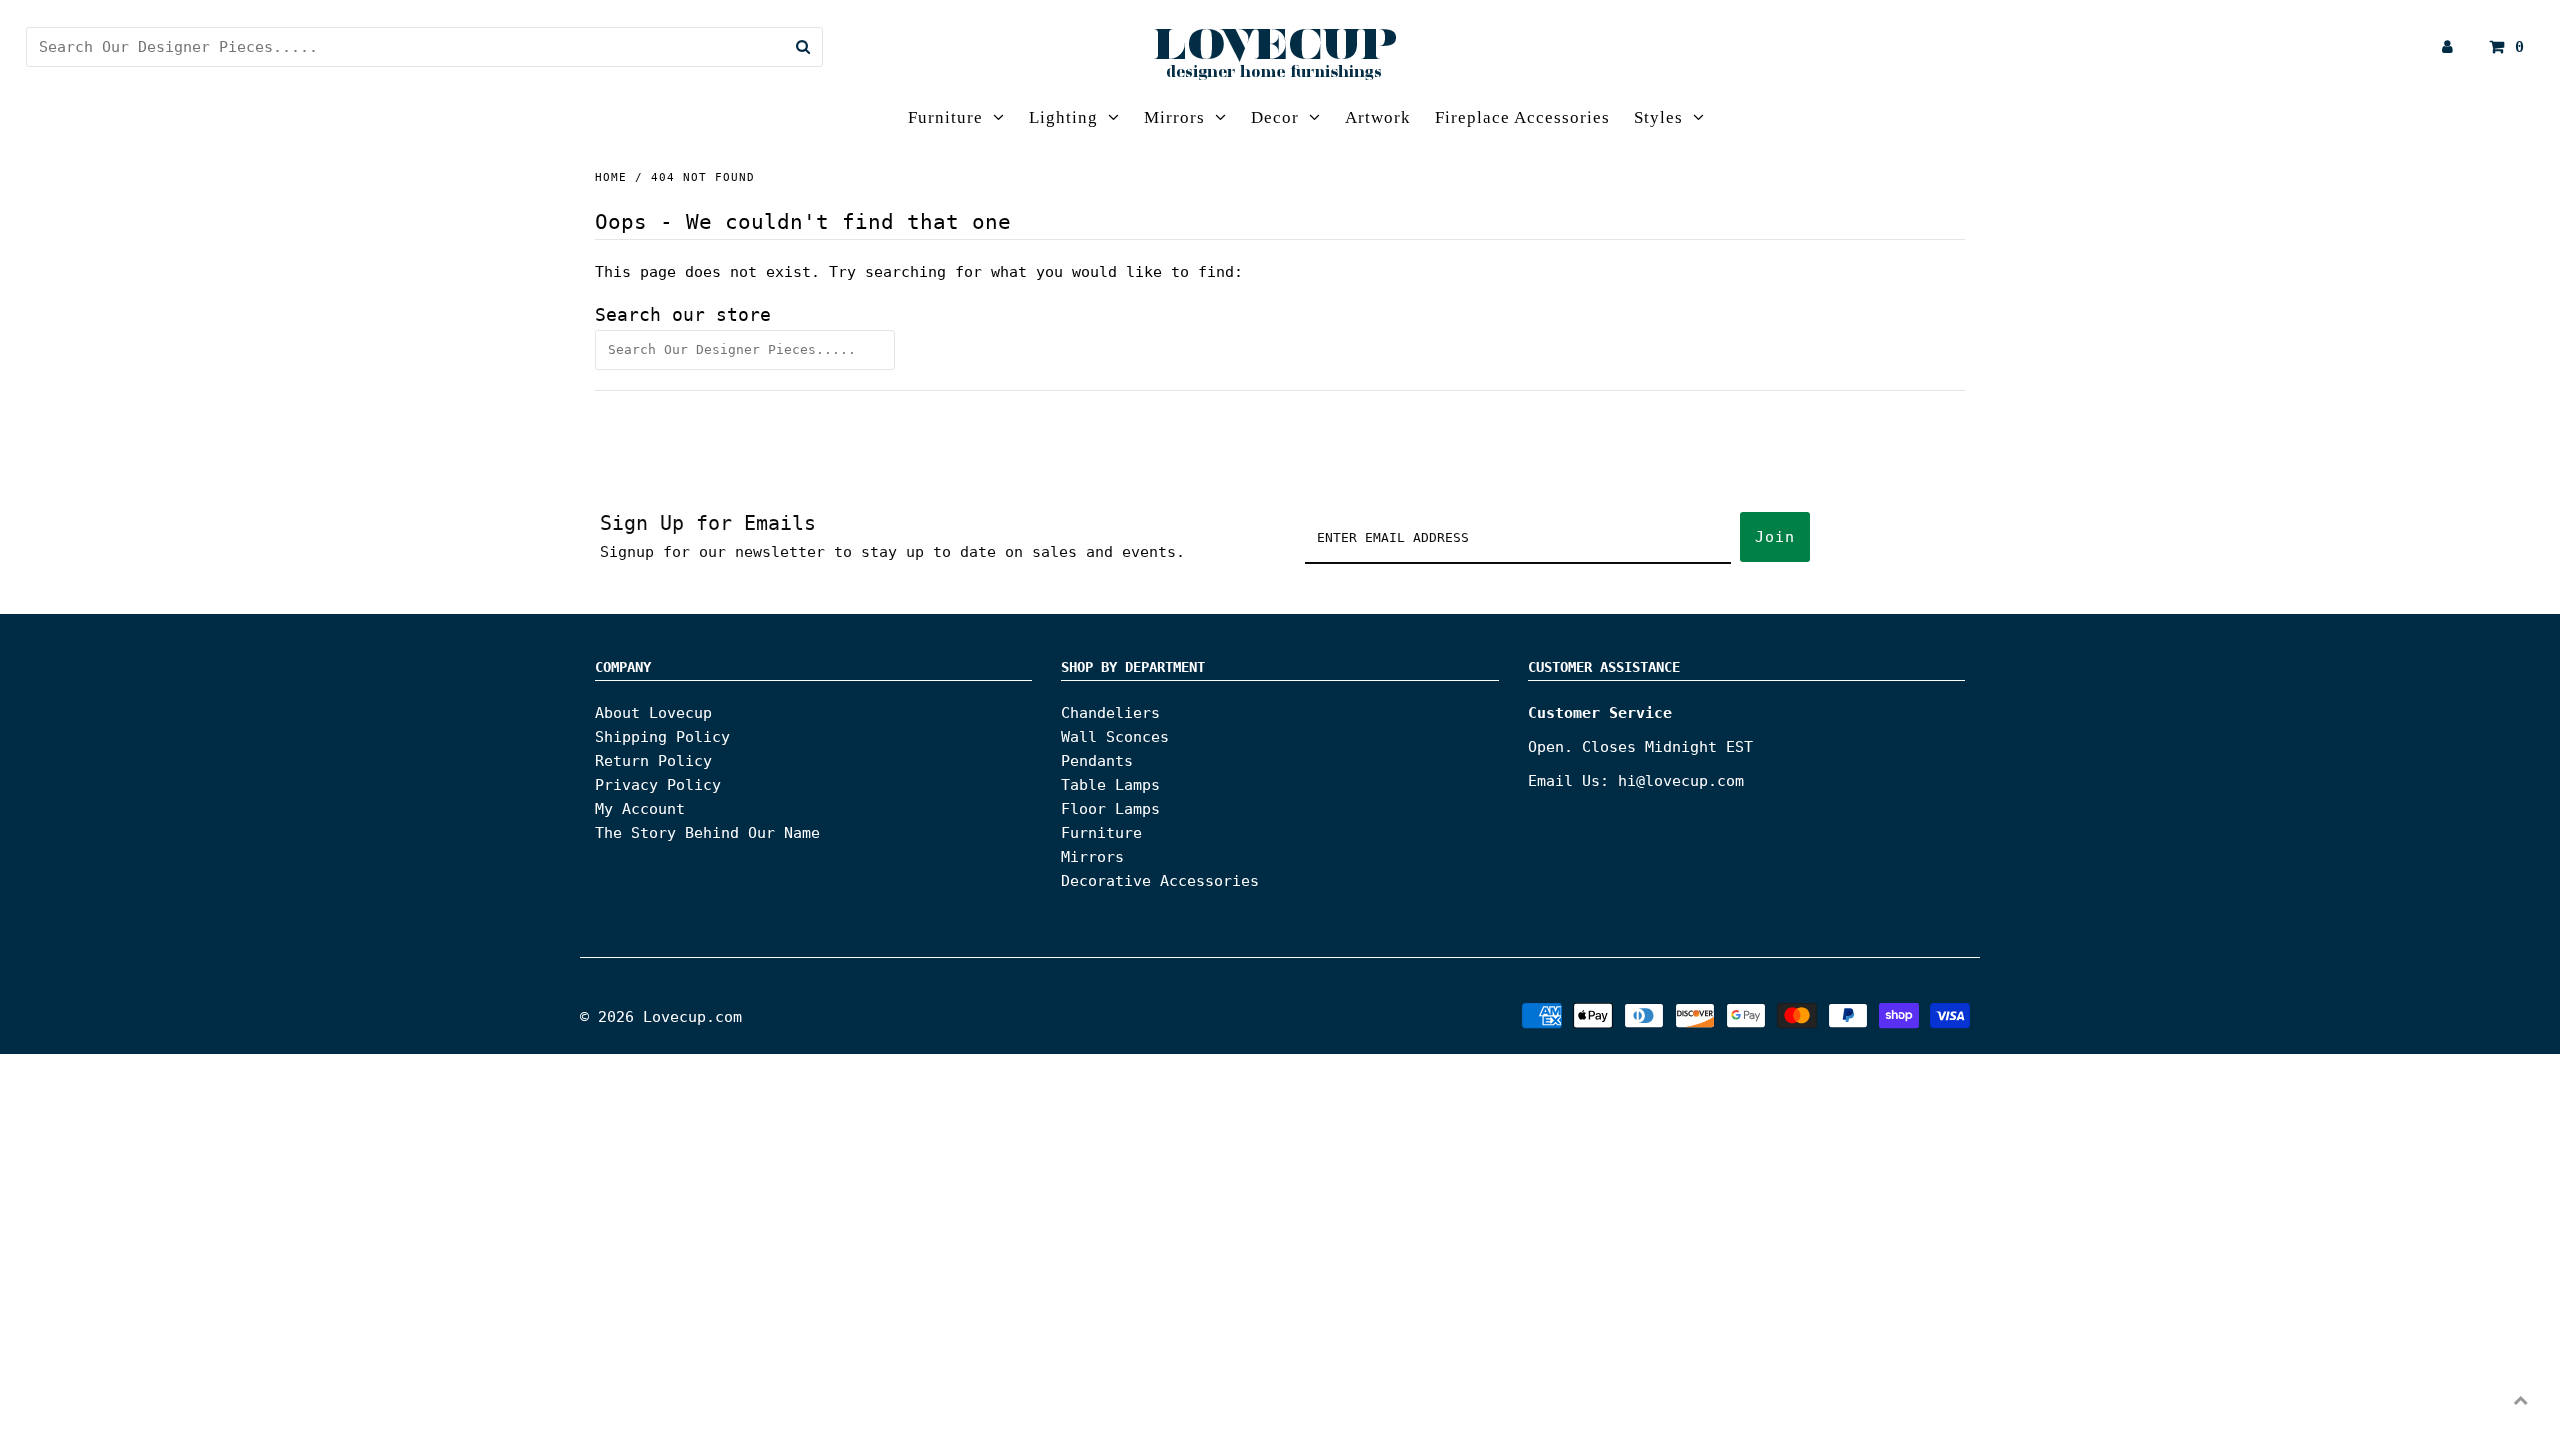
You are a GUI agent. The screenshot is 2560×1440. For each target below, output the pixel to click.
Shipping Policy (662, 737)
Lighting (1063, 117)
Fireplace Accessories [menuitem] (1522, 117)
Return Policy (653, 761)
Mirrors (1174, 117)
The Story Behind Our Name (707, 833)
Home (611, 177)
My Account (640, 809)
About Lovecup (653, 713)
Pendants (1097, 761)
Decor (1275, 117)
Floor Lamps (1110, 809)
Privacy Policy (658, 785)
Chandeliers (1110, 713)
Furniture (945, 117)
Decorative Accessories (1160, 881)
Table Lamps (1110, 785)
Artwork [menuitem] (1378, 117)
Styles (1658, 117)
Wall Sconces (1115, 737)
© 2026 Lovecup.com (661, 1017)
